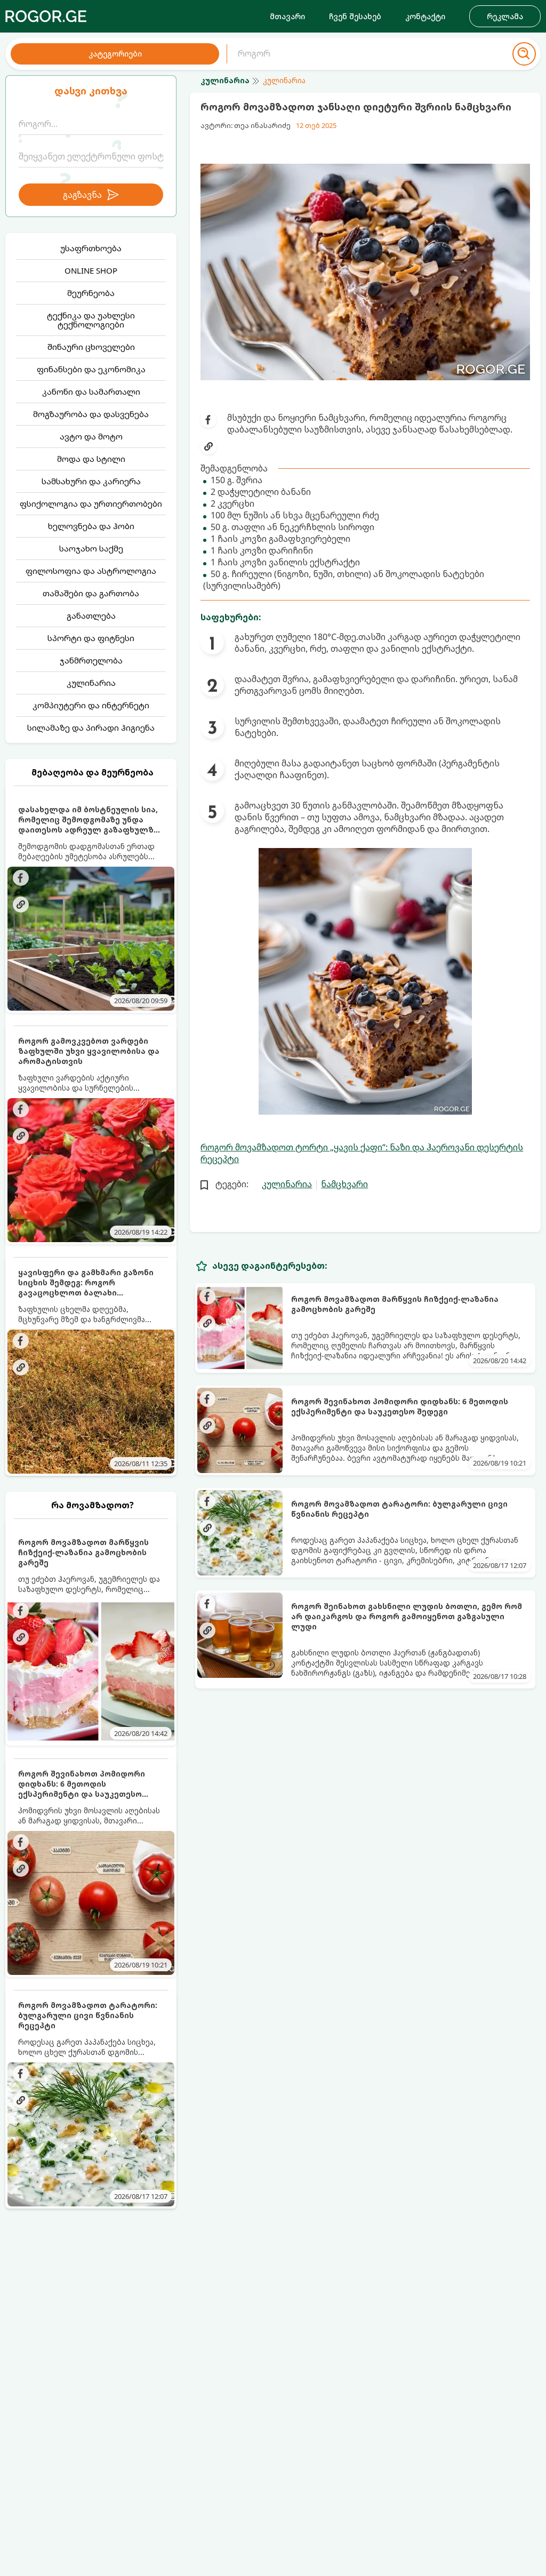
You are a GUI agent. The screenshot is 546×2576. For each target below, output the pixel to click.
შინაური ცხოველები (91, 347)
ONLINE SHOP (91, 270)
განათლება (91, 615)
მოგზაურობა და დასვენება (91, 414)
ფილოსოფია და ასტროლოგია (91, 571)
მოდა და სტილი (91, 459)
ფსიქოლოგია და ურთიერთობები (91, 503)
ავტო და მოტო (91, 436)
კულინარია (91, 683)
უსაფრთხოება (91, 248)
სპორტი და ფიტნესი (91, 638)
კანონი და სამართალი (91, 391)
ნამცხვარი (344, 1184)
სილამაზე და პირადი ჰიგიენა (91, 727)
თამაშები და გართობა (91, 593)
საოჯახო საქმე (91, 548)
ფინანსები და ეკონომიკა (91, 369)
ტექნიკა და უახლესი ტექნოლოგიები (91, 320)
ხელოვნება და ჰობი (91, 526)
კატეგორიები (115, 54)
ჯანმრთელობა (91, 660)
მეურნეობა (91, 293)
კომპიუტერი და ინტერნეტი (91, 705)
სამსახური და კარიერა (91, 481)
